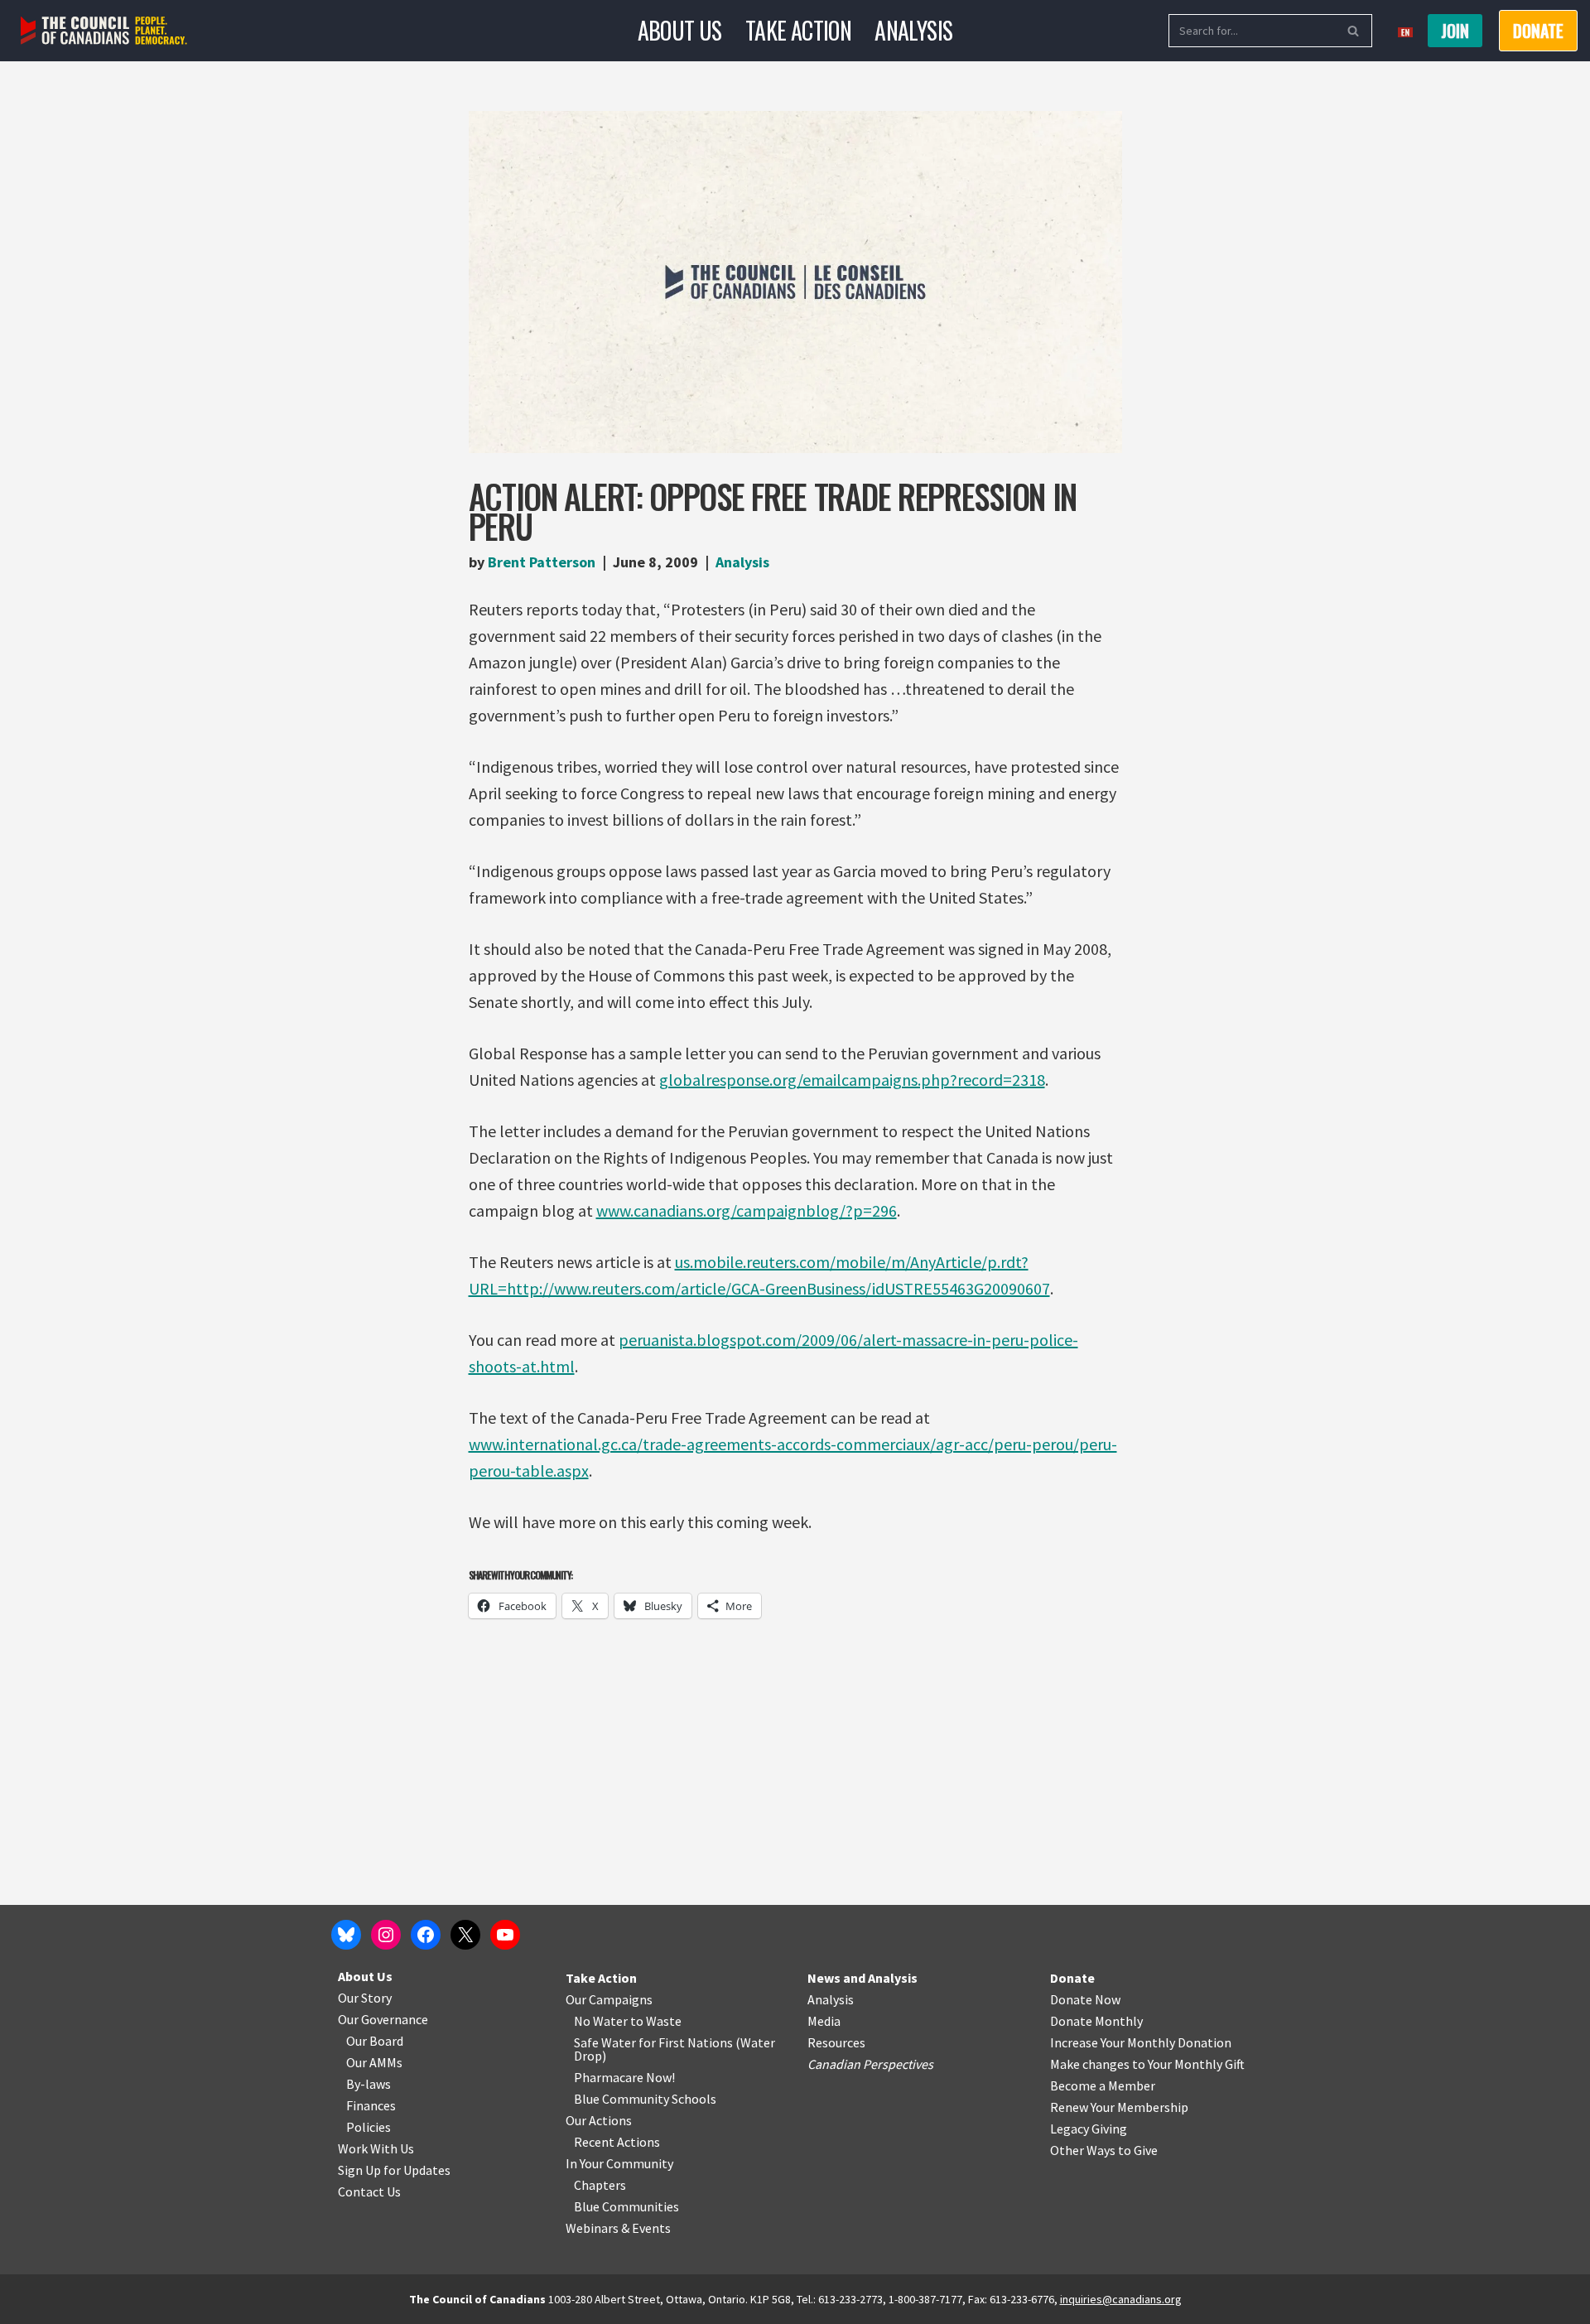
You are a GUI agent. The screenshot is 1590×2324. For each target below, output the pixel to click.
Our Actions (599, 2120)
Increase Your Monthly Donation (1141, 2042)
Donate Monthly (1096, 2021)
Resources (836, 2042)
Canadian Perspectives (870, 2064)
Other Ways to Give (1104, 2150)
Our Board (375, 2041)
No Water (602, 2021)
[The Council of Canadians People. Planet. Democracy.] (104, 31)
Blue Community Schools (645, 2099)
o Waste (659, 2021)
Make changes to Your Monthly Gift (1147, 2064)
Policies (369, 2127)
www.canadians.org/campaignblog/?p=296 (747, 1210)
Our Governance (383, 2019)
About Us (680, 30)
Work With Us (376, 2148)
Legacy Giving (1089, 2129)
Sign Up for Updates (394, 2170)
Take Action (798, 30)
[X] (465, 1935)
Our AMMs (374, 2062)
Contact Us (369, 2191)
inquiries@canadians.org (1121, 2299)
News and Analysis (862, 1978)
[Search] (1354, 31)
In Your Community (619, 2163)
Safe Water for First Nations (653, 2042)
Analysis (913, 30)
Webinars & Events (618, 2228)
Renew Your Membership (1119, 2107)
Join (1455, 31)
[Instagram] (386, 1935)
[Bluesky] (346, 1935)
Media (824, 2021)
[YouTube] (505, 1935)
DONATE (1538, 31)
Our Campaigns (609, 1999)
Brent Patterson (542, 562)
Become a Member (1103, 2085)
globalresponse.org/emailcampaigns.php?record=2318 (852, 1080)
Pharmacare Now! (624, 2077)
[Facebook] (426, 1935)
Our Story (365, 1998)
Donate (1072, 1978)
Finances (371, 2105)
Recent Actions (617, 2142)
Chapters (600, 2185)
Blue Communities (626, 2206)
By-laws (369, 2084)
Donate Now (1085, 1999)
